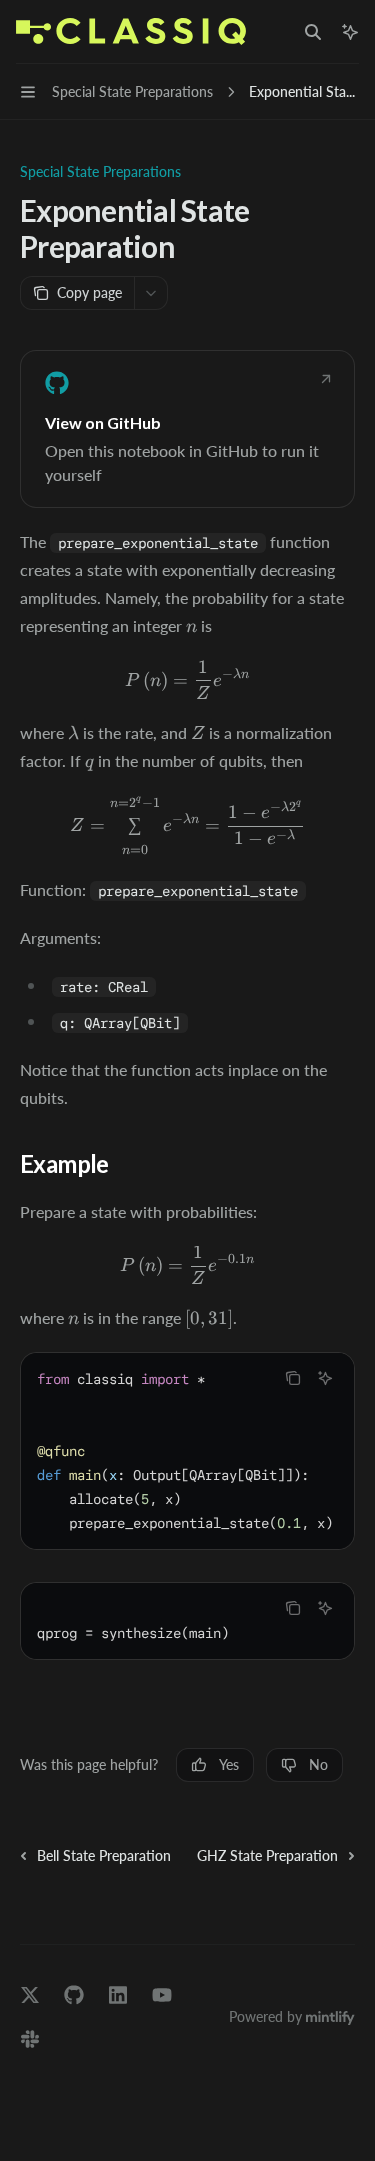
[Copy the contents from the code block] (293, 1378)
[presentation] (187, 1451)
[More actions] (151, 293)
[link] (187, 429)
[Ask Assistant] (325, 1378)
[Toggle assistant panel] (350, 32)
